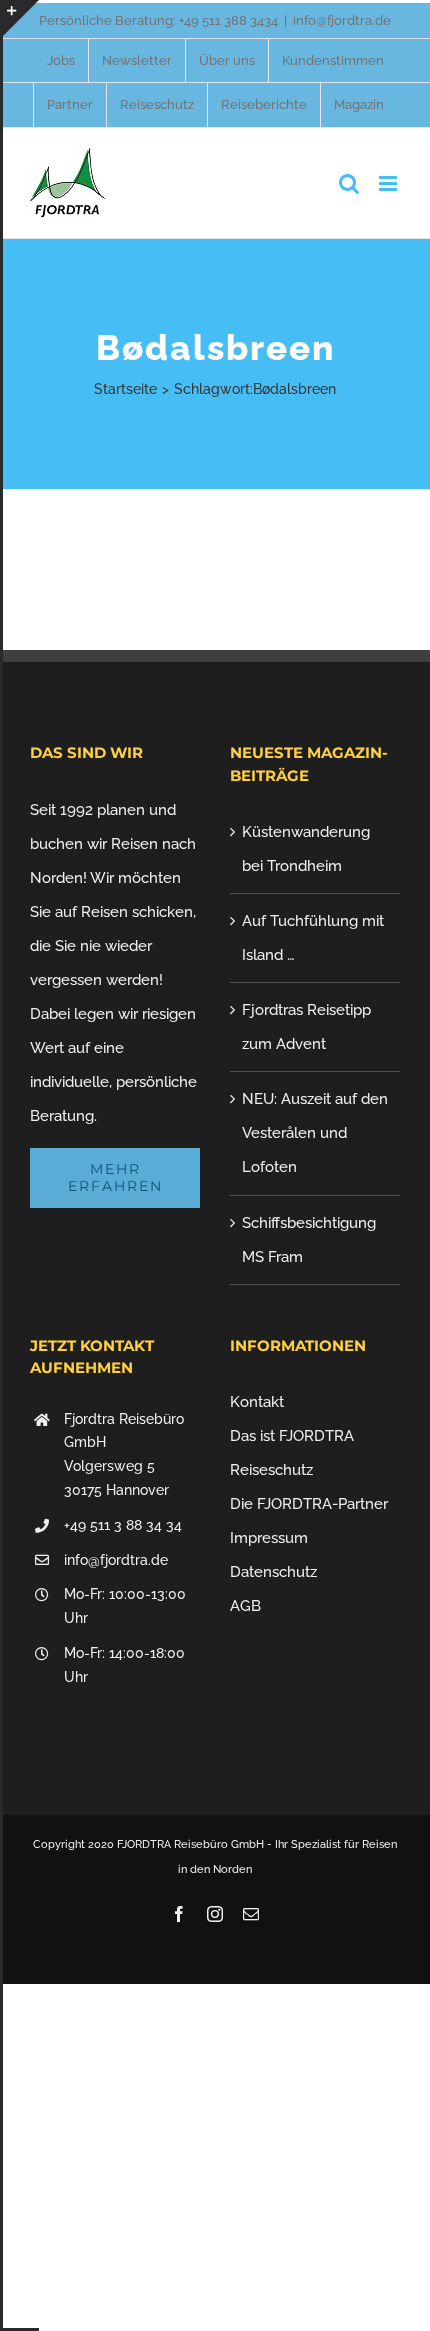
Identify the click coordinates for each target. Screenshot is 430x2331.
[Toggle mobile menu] (389, 183)
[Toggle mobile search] (349, 183)
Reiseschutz (271, 1470)
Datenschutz (273, 1572)
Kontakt (257, 1402)
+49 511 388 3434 (228, 20)
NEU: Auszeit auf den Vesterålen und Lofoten (315, 1133)
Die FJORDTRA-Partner (309, 1504)
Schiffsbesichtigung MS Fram (309, 1240)
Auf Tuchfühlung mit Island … (313, 938)
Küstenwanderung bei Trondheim (306, 849)
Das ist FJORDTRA (292, 1436)
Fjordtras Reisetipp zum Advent (306, 1027)
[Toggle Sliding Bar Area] (21, 18)
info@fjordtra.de (342, 20)
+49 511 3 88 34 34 (123, 1525)
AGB (245, 1606)
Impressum (269, 1538)
